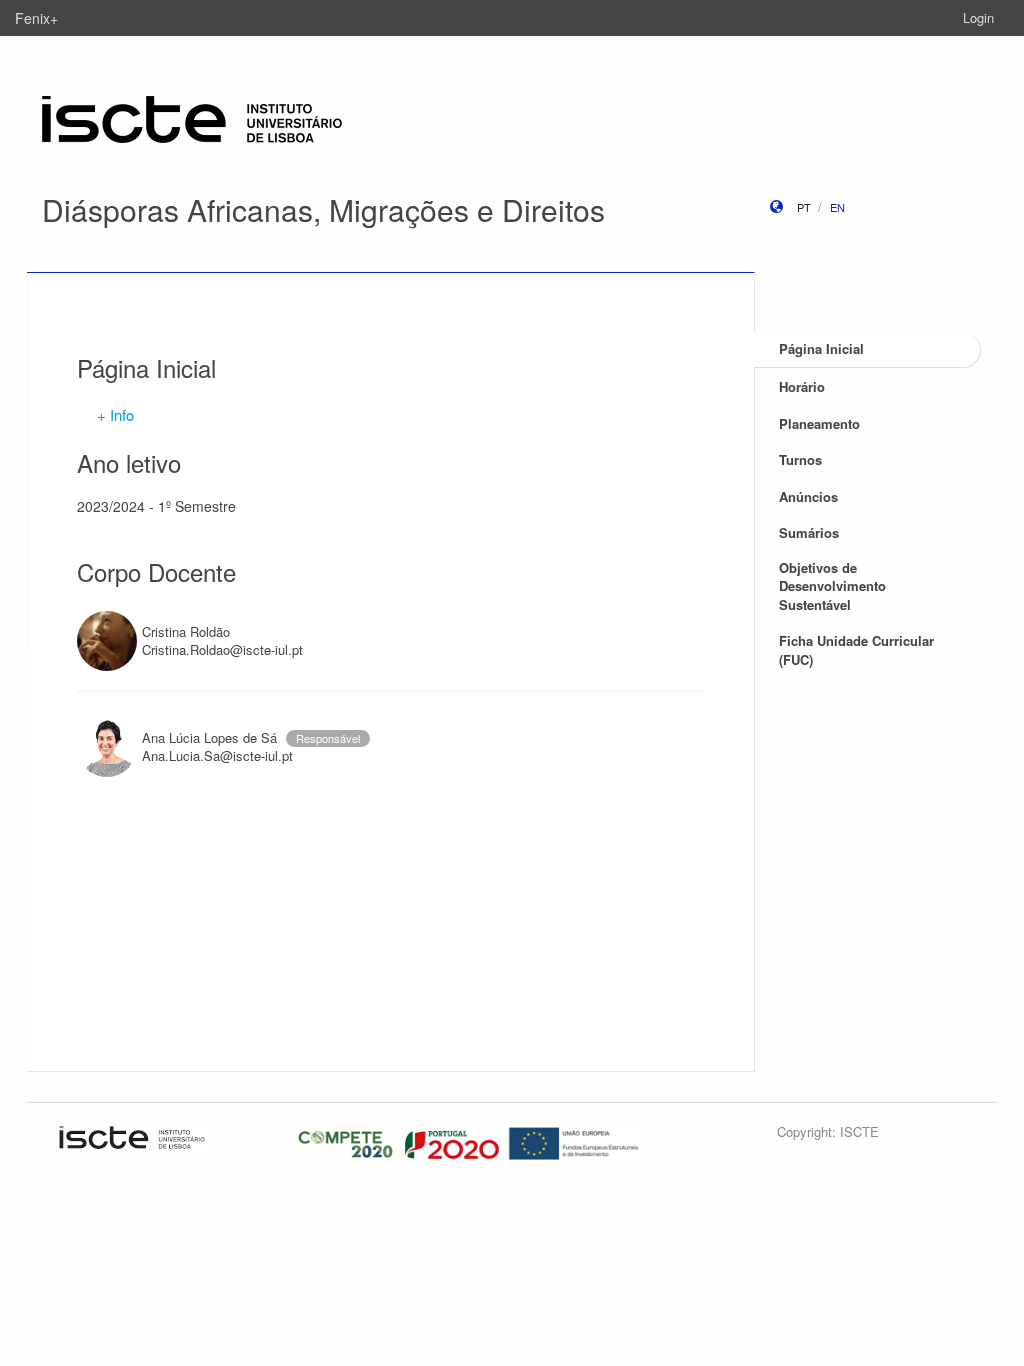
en (837, 207)
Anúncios (808, 496)
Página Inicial (821, 348)
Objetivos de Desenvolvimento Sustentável (832, 586)
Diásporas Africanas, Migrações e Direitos (323, 209)
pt (804, 207)
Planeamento (819, 423)
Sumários (809, 532)
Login (978, 17)
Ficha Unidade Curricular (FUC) (856, 650)
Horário (802, 386)
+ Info (115, 414)
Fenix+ (36, 18)
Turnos (800, 459)
